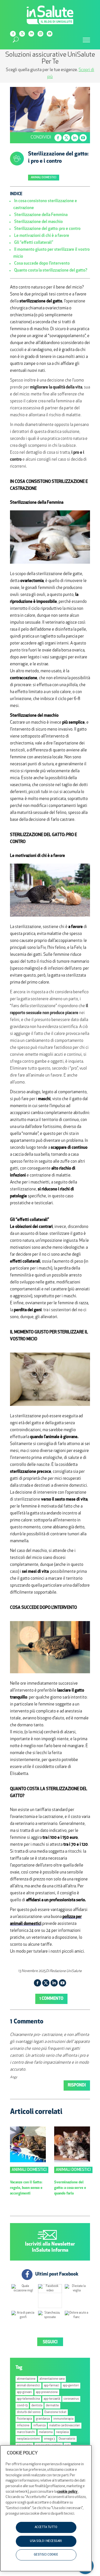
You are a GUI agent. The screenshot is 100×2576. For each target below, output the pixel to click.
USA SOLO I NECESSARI (46, 2541)
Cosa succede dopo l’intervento (42, 264)
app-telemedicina (28, 2399)
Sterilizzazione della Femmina (41, 215)
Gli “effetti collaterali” (34, 243)
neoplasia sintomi (28, 2439)
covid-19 (22, 2406)
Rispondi (77, 2085)
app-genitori (71, 2386)
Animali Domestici (44, 178)
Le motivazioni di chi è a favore (42, 236)
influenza (39, 2426)
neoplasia (62, 2432)
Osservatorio (67, 2439)
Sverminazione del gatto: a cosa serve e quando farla (70, 2188)
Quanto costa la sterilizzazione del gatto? (51, 271)
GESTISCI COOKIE (46, 2555)
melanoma (46, 2432)
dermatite (52, 2406)
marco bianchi (26, 2432)
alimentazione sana (52, 2379)
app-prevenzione (47, 2392)
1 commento (51, 1999)
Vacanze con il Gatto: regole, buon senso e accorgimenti (26, 2188)
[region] (46, 2508)
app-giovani (24, 2392)
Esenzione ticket (55, 2412)
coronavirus (71, 2399)
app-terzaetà (52, 2399)
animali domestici (28, 2386)
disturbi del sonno (29, 2412)
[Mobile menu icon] (86, 40)
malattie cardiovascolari (65, 2426)
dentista (37, 2406)
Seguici (50, 2342)
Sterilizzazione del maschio (38, 222)
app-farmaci (52, 2386)
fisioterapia (24, 2419)
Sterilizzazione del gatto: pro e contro (47, 229)
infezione (23, 2426)
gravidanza (43, 2419)
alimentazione (26, 2379)
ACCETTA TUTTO (46, 2527)
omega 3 (49, 2439)
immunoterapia (63, 2419)
